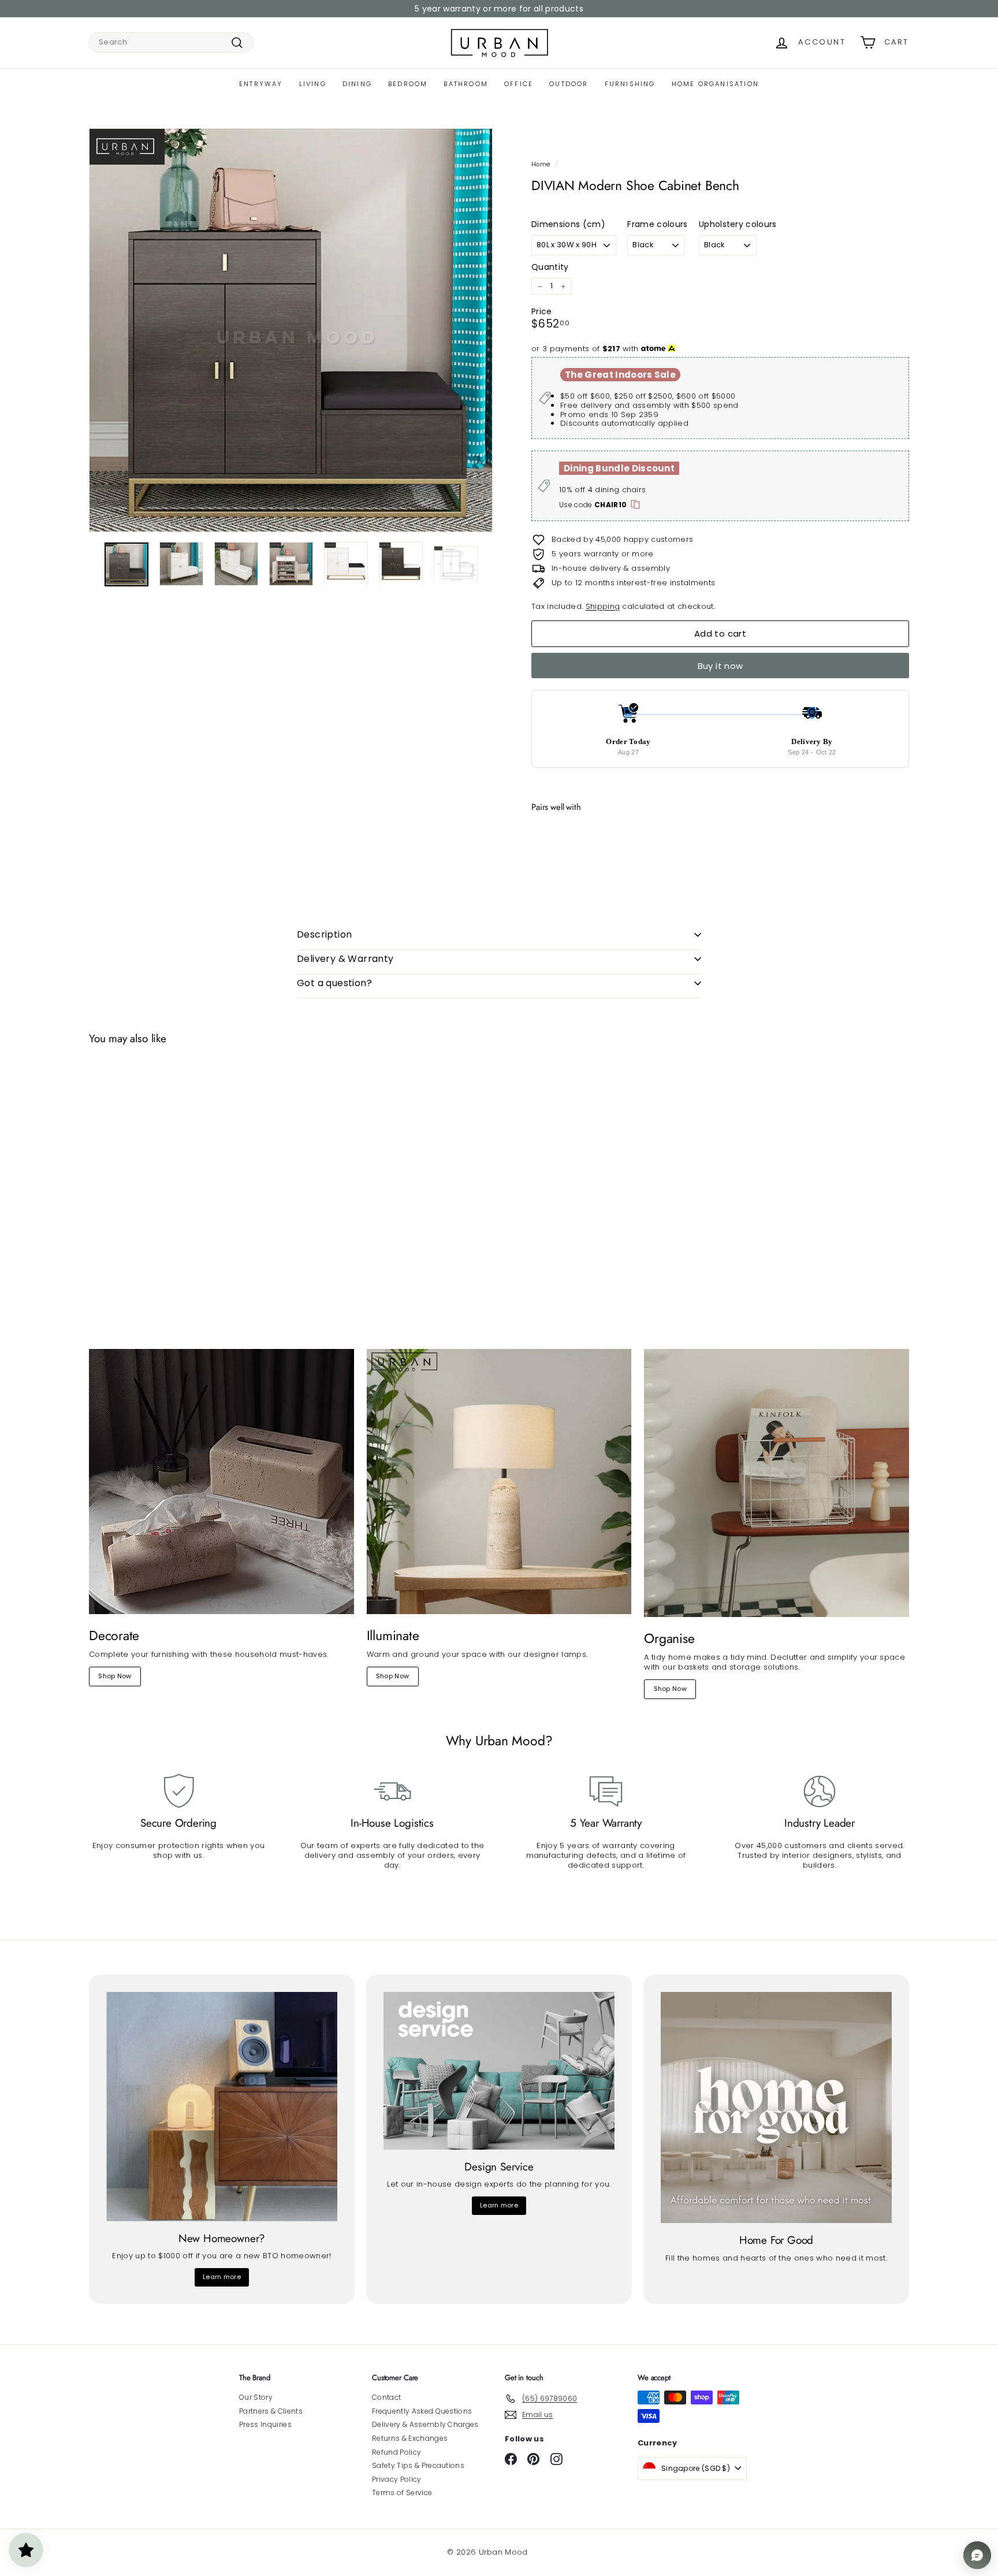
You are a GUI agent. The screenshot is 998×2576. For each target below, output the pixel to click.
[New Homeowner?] (222, 2106)
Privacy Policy (397, 2479)
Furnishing (630, 84)
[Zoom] (291, 330)
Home (541, 164)
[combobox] (171, 42)
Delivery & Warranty (345, 959)
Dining (357, 84)
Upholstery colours (738, 224)
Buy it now (720, 666)
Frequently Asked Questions (422, 2411)
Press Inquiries (265, 2424)
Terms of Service (402, 2493)
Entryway (261, 84)
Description (324, 934)
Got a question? (334, 983)
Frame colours (657, 224)
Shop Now (115, 1676)
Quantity (550, 267)
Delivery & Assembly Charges (425, 2424)
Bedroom (408, 84)
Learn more (222, 2277)
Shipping (603, 606)
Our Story (256, 2397)
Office (519, 84)
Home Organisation (715, 84)
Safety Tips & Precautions (418, 2465)
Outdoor (569, 84)
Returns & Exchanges (410, 2438)
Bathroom (466, 84)
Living (313, 84)
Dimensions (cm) (568, 224)
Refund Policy (396, 2452)
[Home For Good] (776, 2107)
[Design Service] (499, 2071)
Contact (386, 2397)
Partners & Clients (271, 2411)
